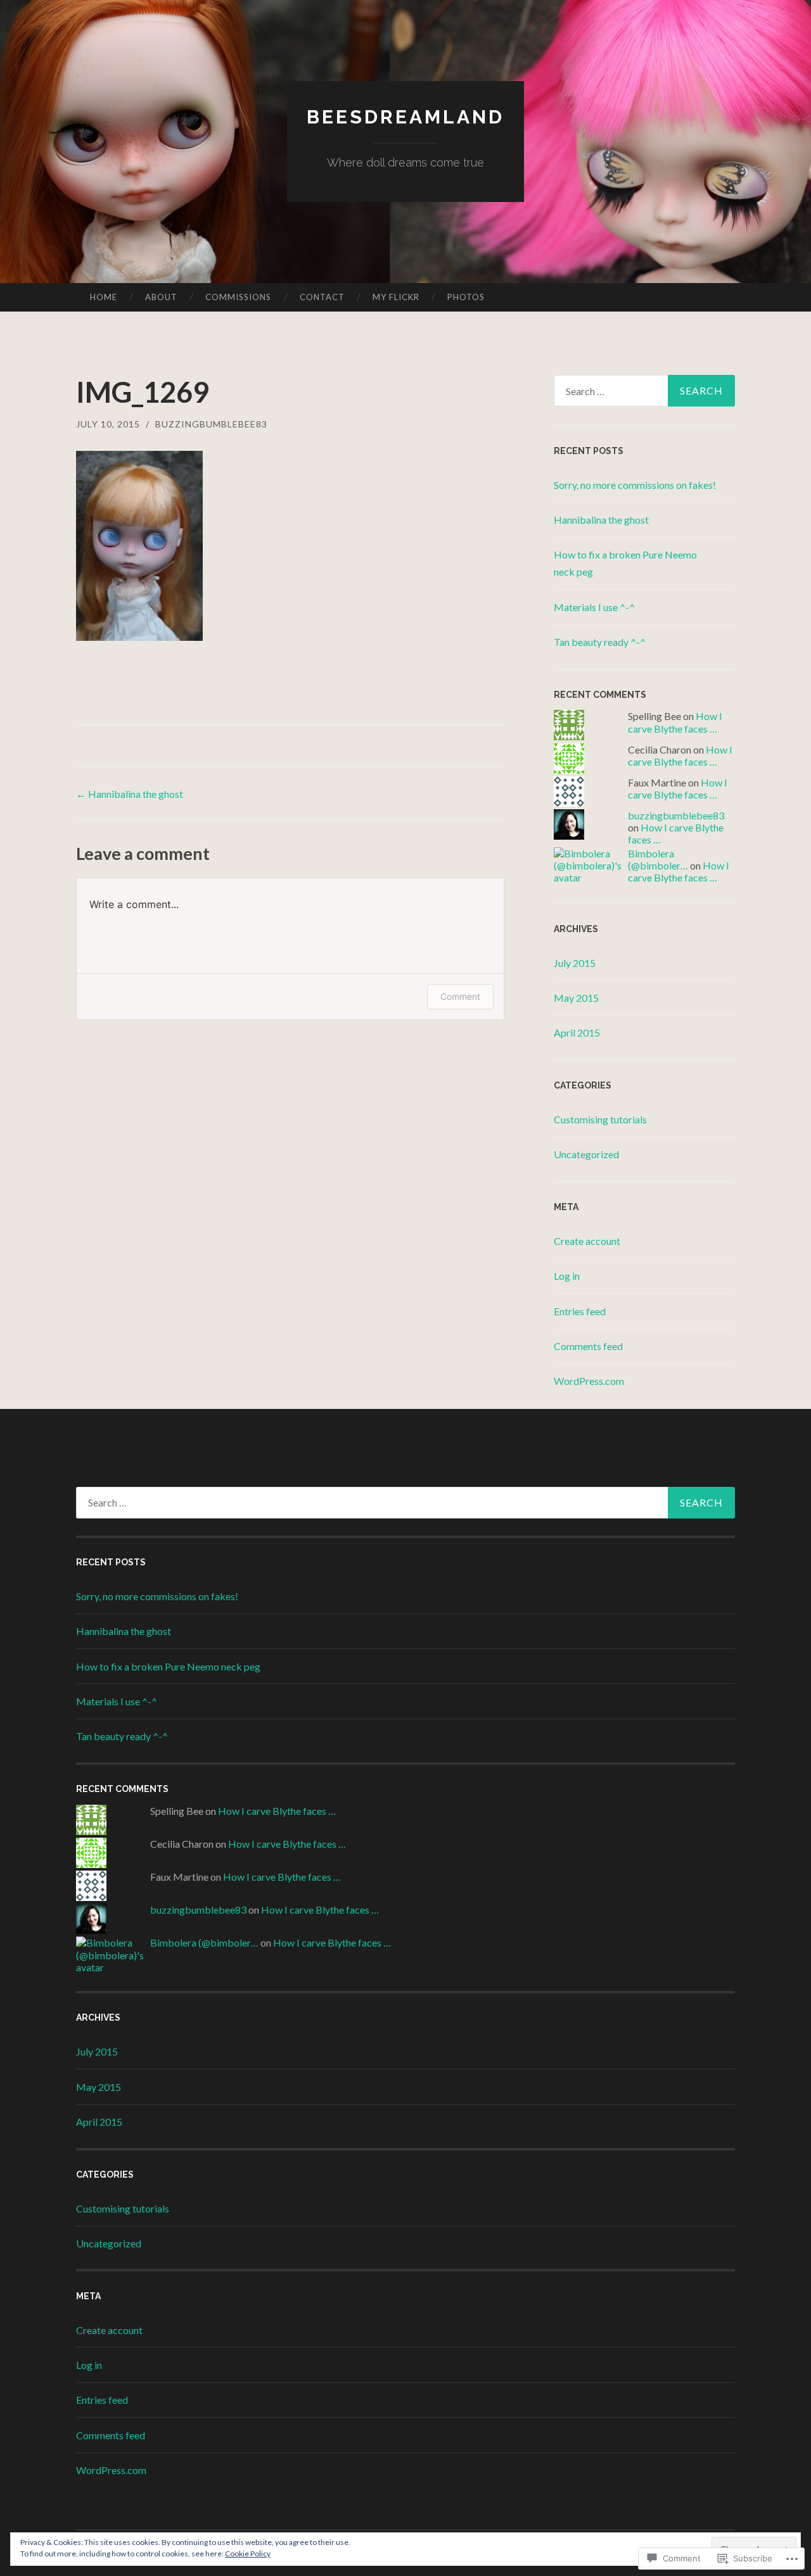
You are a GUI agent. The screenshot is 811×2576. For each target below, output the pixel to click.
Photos (466, 297)
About (161, 297)
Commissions (238, 297)
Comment (460, 996)
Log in (567, 1276)
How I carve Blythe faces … (675, 722)
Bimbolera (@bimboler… (658, 859)
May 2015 (576, 998)
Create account (587, 1241)
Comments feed (588, 1346)
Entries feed (580, 1311)
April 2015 (577, 1032)
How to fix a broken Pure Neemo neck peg (168, 1666)
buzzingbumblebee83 (211, 424)
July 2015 (575, 963)
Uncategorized (586, 1154)
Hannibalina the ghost (130, 794)
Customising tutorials (600, 1119)
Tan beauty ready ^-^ (600, 642)
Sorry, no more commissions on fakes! (635, 485)
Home (104, 297)
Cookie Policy (248, 2554)
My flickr (396, 297)
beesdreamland (405, 117)
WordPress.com (589, 1381)
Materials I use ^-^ (594, 607)
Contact (322, 297)
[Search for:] (644, 391)
